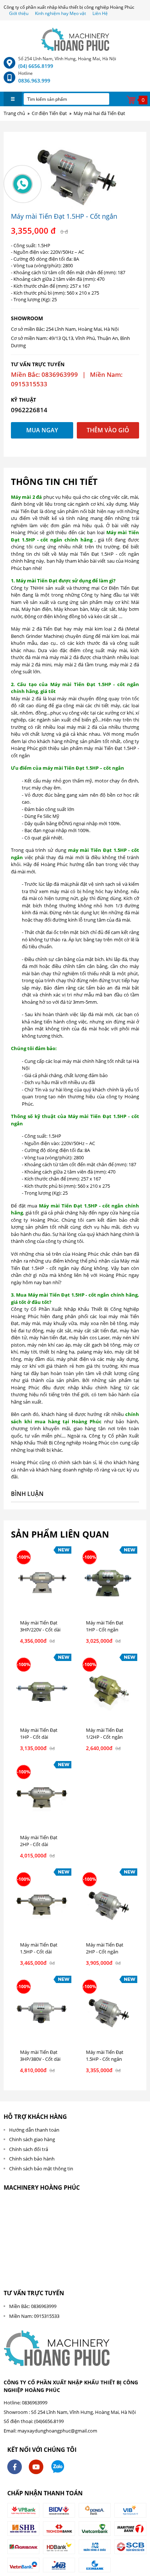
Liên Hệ (100, 13)
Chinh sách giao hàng (32, 2139)
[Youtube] (36, 2467)
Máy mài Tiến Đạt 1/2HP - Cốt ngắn (105, 1734)
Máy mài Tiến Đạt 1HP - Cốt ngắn (105, 1626)
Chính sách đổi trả (29, 2149)
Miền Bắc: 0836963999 (33, 2306)
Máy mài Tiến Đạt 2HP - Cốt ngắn (105, 1948)
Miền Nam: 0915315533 (34, 2316)
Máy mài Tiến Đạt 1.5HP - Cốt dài (39, 1948)
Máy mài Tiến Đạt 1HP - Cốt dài (39, 1734)
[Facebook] (15, 2467)
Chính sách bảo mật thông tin (41, 2169)
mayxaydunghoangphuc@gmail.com (57, 2431)
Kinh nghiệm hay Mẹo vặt (60, 13)
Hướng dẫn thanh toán (34, 2130)
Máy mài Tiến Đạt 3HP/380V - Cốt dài (40, 2056)
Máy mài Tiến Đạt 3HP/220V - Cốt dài (40, 1626)
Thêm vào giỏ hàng (108, 432)
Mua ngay (42, 430)
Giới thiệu (19, 13)
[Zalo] (58, 2467)
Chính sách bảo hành (32, 2159)
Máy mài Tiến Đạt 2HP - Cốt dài (39, 1841)
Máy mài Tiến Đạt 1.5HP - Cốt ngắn (105, 2056)
